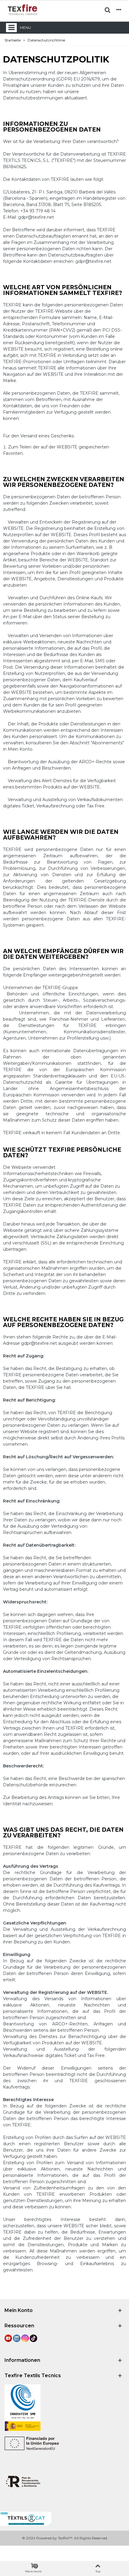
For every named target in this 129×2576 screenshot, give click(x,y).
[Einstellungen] (119, 10)
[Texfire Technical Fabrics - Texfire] (22, 10)
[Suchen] (107, 10)
